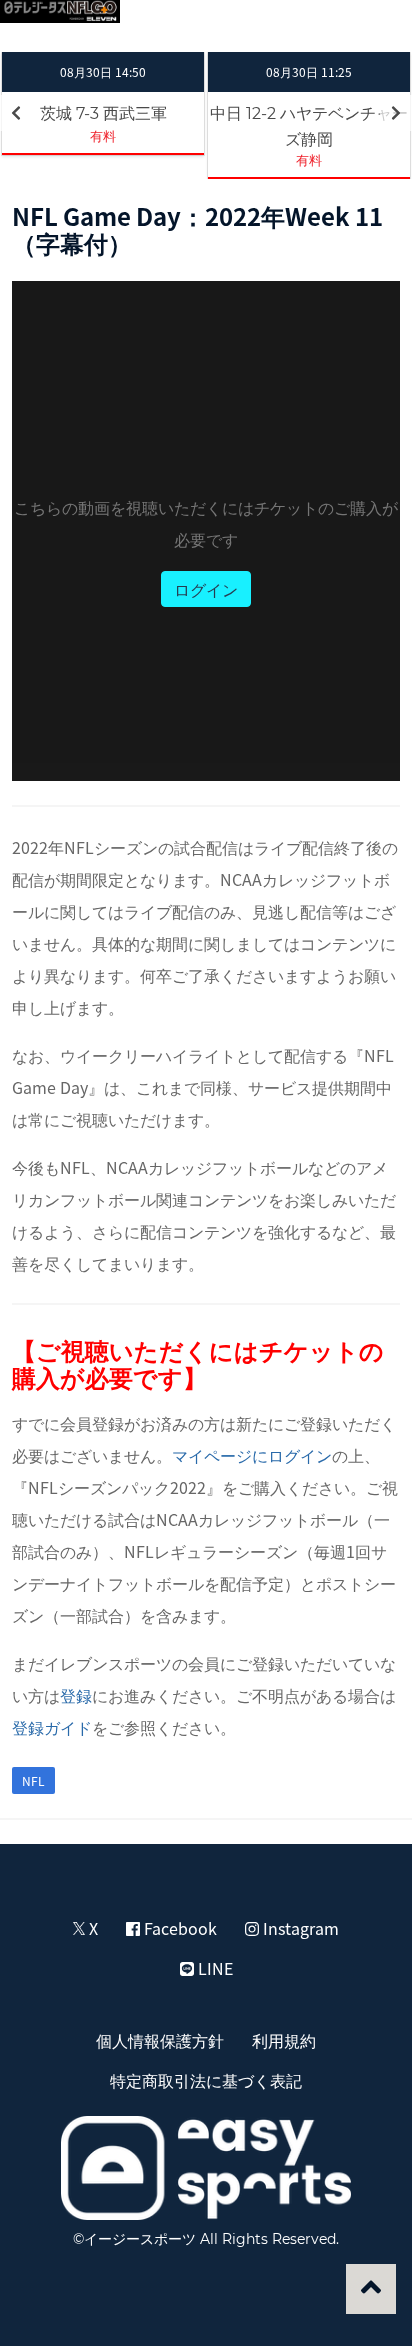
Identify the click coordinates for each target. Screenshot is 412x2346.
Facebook (178, 1928)
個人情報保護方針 (160, 2040)
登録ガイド (52, 1727)
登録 (76, 1695)
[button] (374, 26)
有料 (103, 135)
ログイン (206, 589)
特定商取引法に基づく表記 (206, 2080)
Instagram (299, 1928)
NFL (33, 1781)
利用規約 (284, 2040)
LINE (213, 1968)
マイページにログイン (252, 1455)
